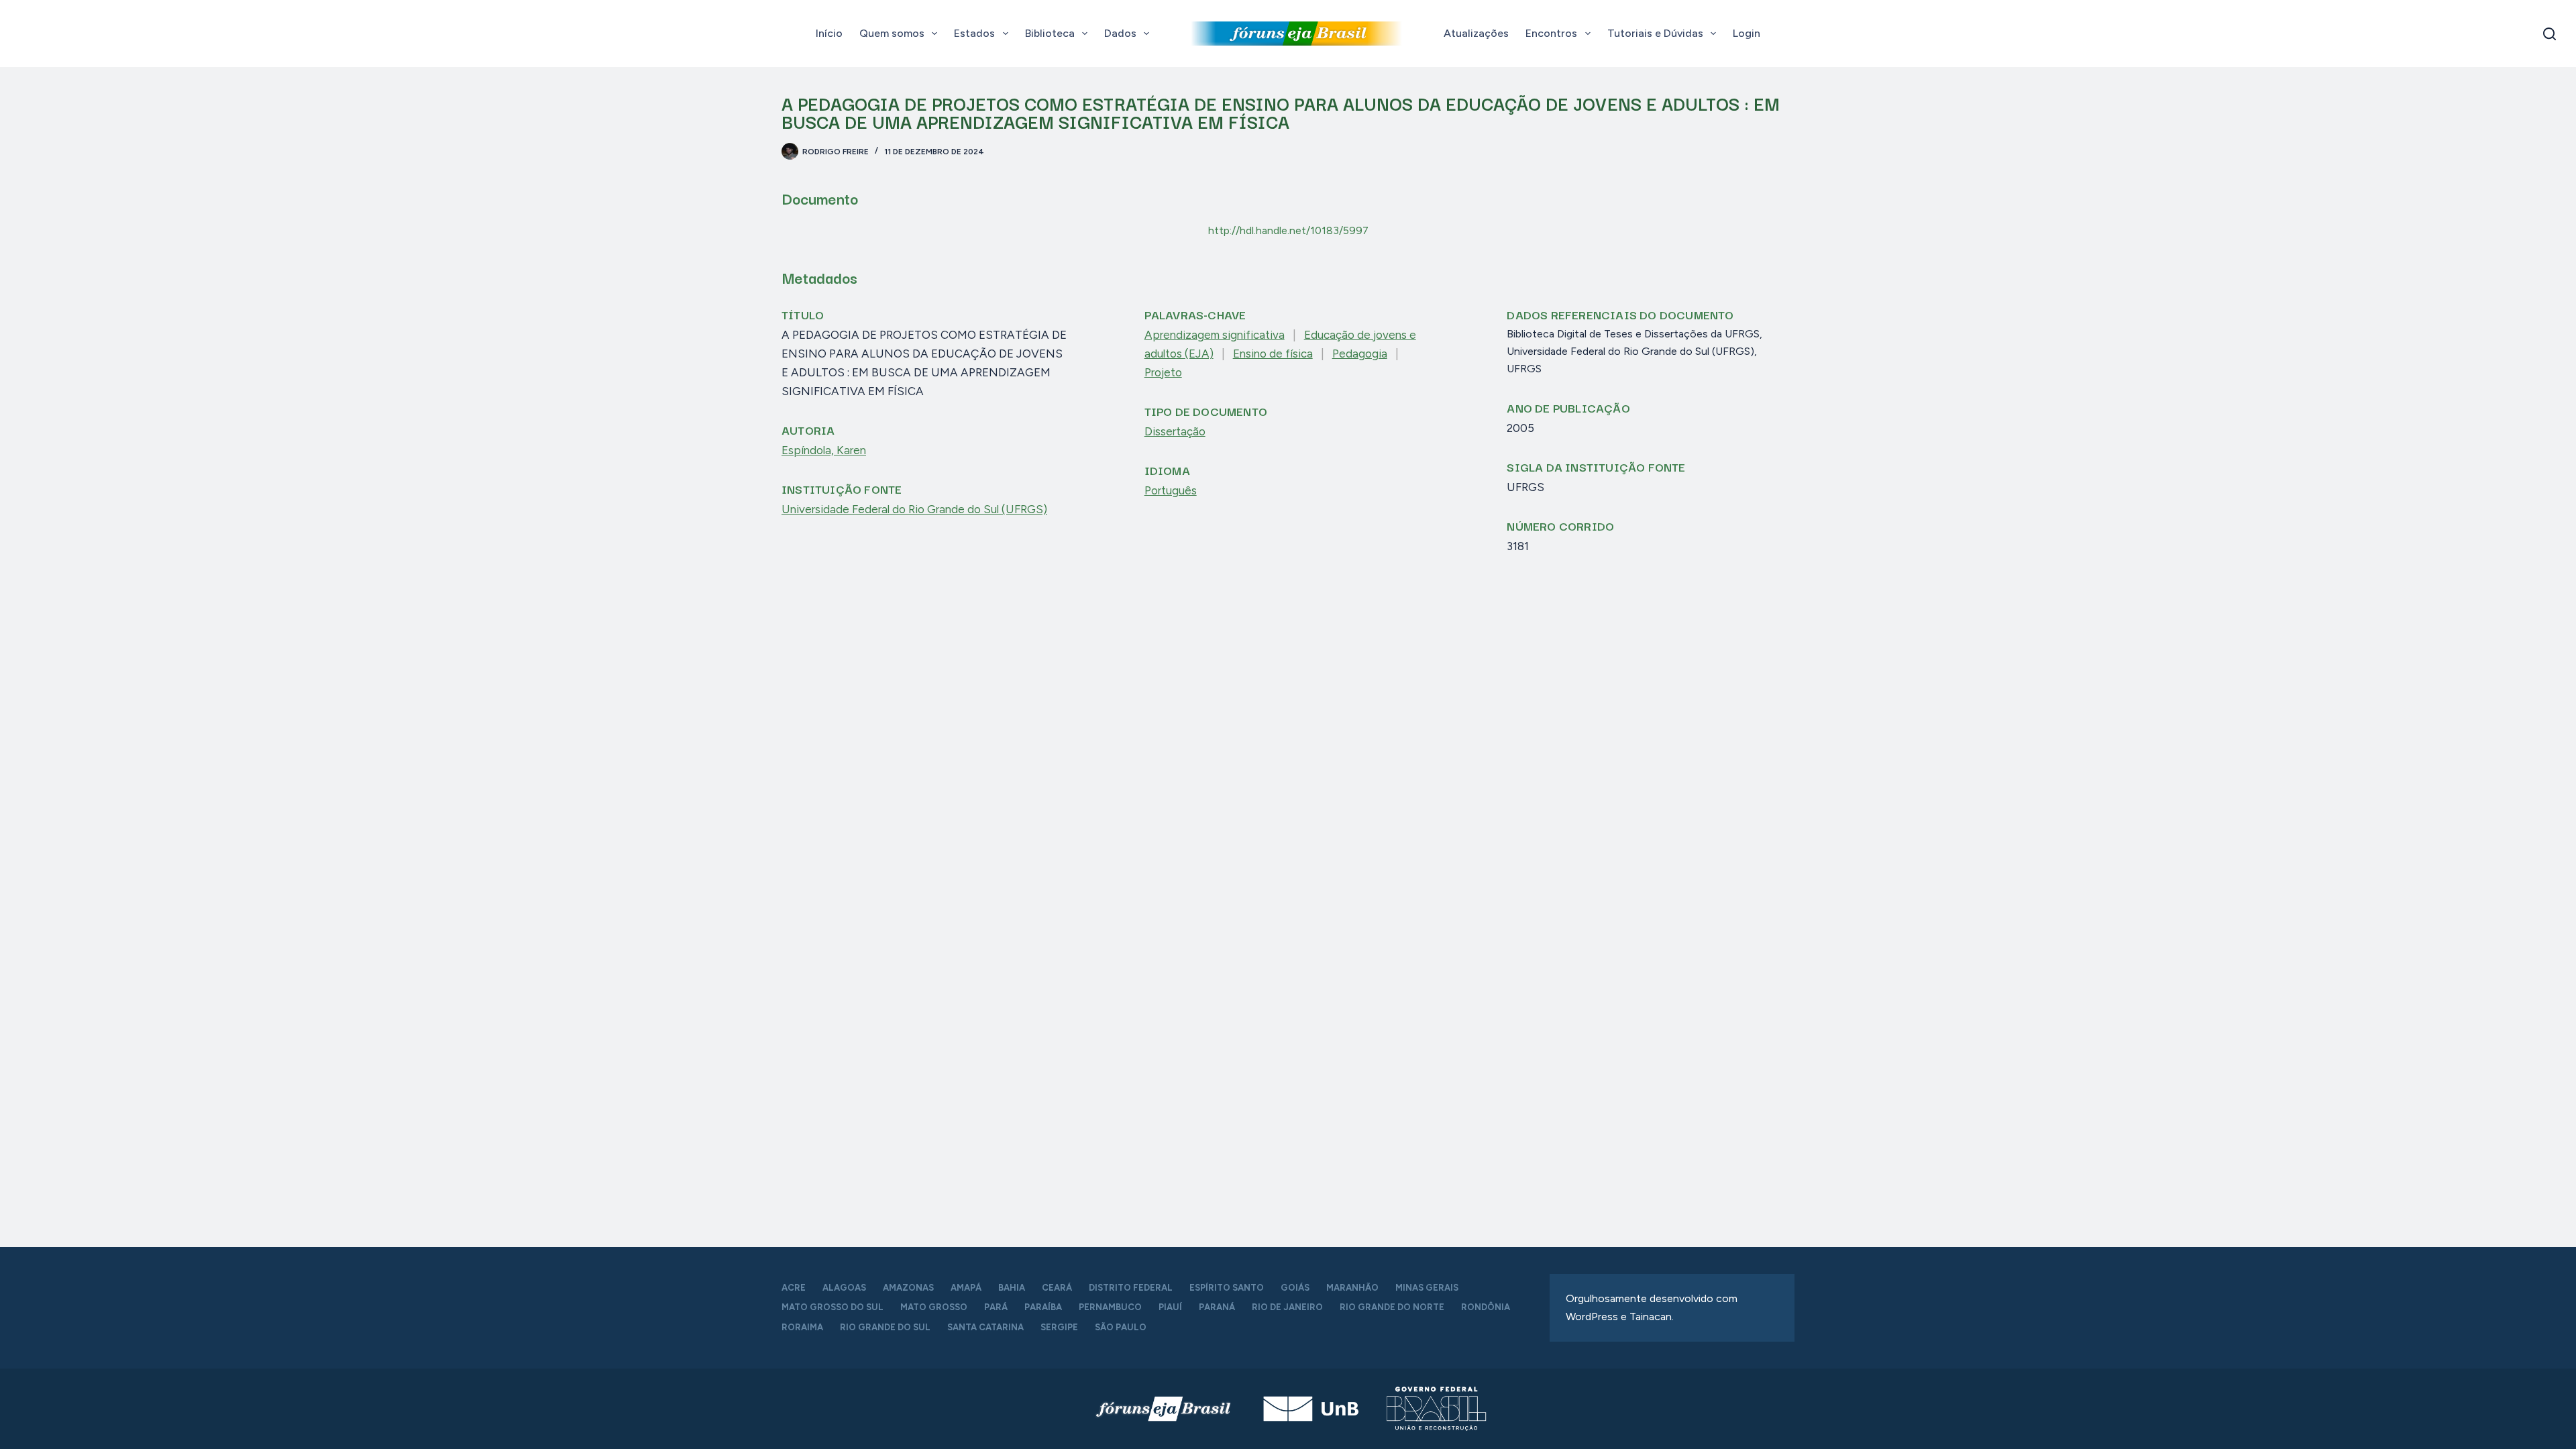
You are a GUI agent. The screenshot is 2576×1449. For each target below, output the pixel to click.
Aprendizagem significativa (1215, 335)
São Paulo (1121, 1327)
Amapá (966, 1288)
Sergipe (1059, 1327)
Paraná (1217, 1307)
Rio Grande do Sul (885, 1327)
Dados (1120, 33)
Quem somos (892, 33)
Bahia (1012, 1288)
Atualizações (1476, 33)
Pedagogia (1360, 354)
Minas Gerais (1427, 1288)
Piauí (1170, 1307)
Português (1171, 490)
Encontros (1551, 33)
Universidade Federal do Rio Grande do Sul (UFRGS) (914, 509)
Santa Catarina (985, 1327)
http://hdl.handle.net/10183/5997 (1288, 230)
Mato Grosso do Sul (833, 1307)
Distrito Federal (1131, 1288)
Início (829, 33)
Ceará (1057, 1288)
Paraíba (1043, 1307)
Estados (974, 33)
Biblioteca (1050, 33)
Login (1747, 33)
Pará (996, 1307)
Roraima (802, 1327)
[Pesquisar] (2550, 34)
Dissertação (1175, 431)
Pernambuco (1110, 1307)
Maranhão (1352, 1288)
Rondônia (1486, 1307)
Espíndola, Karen (824, 450)
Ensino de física (1273, 354)
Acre (794, 1288)
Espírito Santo (1227, 1288)
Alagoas (844, 1288)
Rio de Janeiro (1287, 1307)
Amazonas (908, 1288)
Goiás (1295, 1288)
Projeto (1163, 372)
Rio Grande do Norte (1392, 1307)
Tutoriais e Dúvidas (1655, 33)
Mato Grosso (934, 1307)
